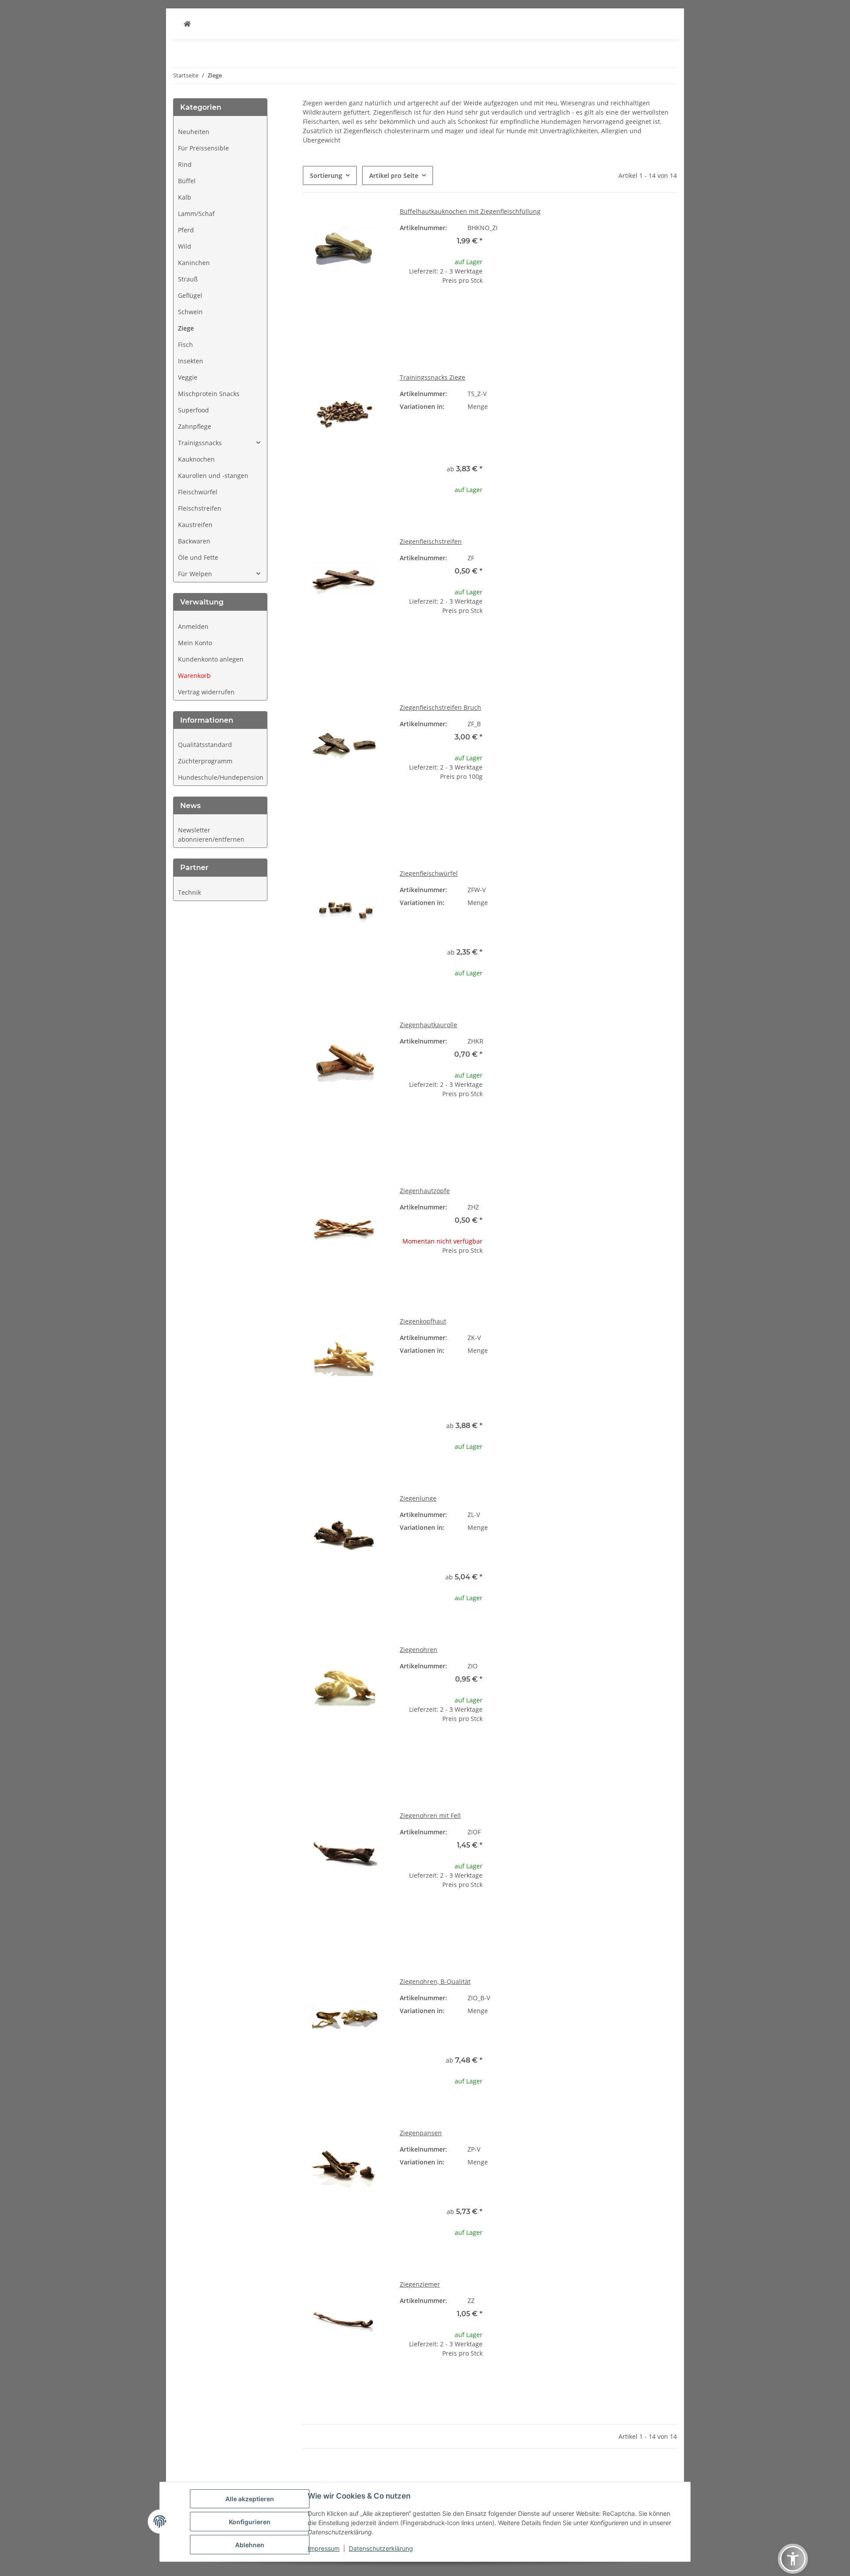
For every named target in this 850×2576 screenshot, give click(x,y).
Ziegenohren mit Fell (430, 1816)
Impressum (324, 2548)
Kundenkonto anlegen (211, 659)
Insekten (191, 361)
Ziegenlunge (418, 1498)
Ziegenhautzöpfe (425, 1191)
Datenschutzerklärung (381, 2548)
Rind (185, 164)
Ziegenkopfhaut (423, 1321)
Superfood (193, 410)
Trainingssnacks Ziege (433, 377)
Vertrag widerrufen (206, 692)
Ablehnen (250, 2545)
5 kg (592, 1402)
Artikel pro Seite (394, 175)
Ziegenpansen (421, 2133)
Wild (185, 246)
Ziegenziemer (420, 2284)
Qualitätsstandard (205, 745)
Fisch (185, 345)
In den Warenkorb (441, 335)
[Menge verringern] (407, 309)
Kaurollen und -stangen (213, 476)
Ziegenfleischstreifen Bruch (440, 707)
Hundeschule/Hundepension (221, 777)
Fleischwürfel (198, 492)
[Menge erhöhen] (475, 309)
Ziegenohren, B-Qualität (435, 1981)
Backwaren (194, 541)
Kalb (185, 197)
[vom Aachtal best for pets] (187, 24)
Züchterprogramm (205, 761)
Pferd (186, 230)
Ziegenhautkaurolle (429, 1025)
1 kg (592, 432)
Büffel (187, 181)
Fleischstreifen (200, 508)
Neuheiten (194, 132)
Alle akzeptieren (250, 2499)
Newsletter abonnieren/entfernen (211, 835)
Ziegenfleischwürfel (429, 873)
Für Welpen (195, 574)
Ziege (186, 328)
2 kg (592, 445)
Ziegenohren (419, 1650)
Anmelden (193, 626)
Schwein (190, 312)
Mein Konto (195, 643)
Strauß (188, 279)
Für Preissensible (203, 148)
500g (592, 419)
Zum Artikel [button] (441, 1279)
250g (592, 1350)
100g (592, 406)
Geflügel (190, 295)
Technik (189, 892)
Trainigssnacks (200, 443)
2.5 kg (592, 1389)
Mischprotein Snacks (209, 394)
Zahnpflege (195, 426)
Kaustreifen (195, 525)
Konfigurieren (250, 2522)
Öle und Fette (198, 557)
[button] (220, 443)
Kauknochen (196, 459)
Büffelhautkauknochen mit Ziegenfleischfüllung (470, 211)
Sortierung (326, 175)
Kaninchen (194, 263)
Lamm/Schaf (196, 214)
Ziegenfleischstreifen (431, 541)
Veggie (188, 377)
